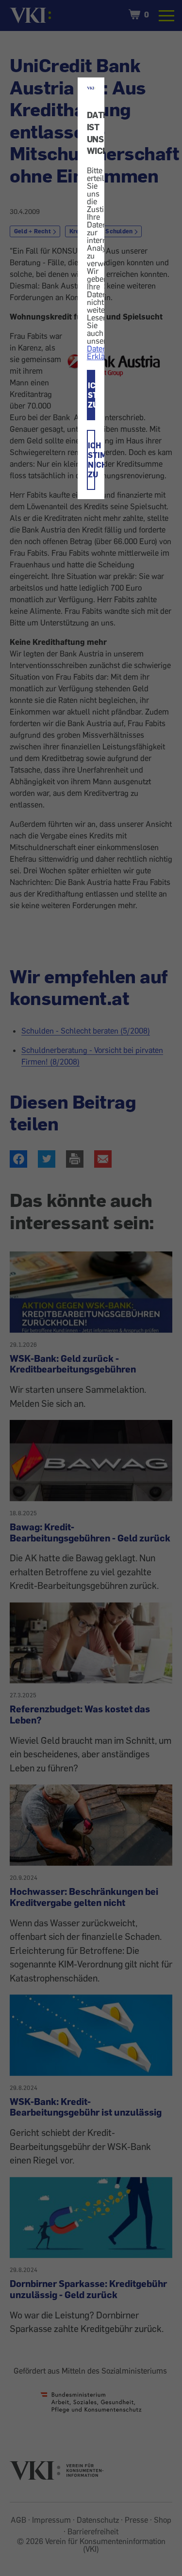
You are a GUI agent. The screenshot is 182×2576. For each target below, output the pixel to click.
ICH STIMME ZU (91, 395)
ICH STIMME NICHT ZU (91, 460)
